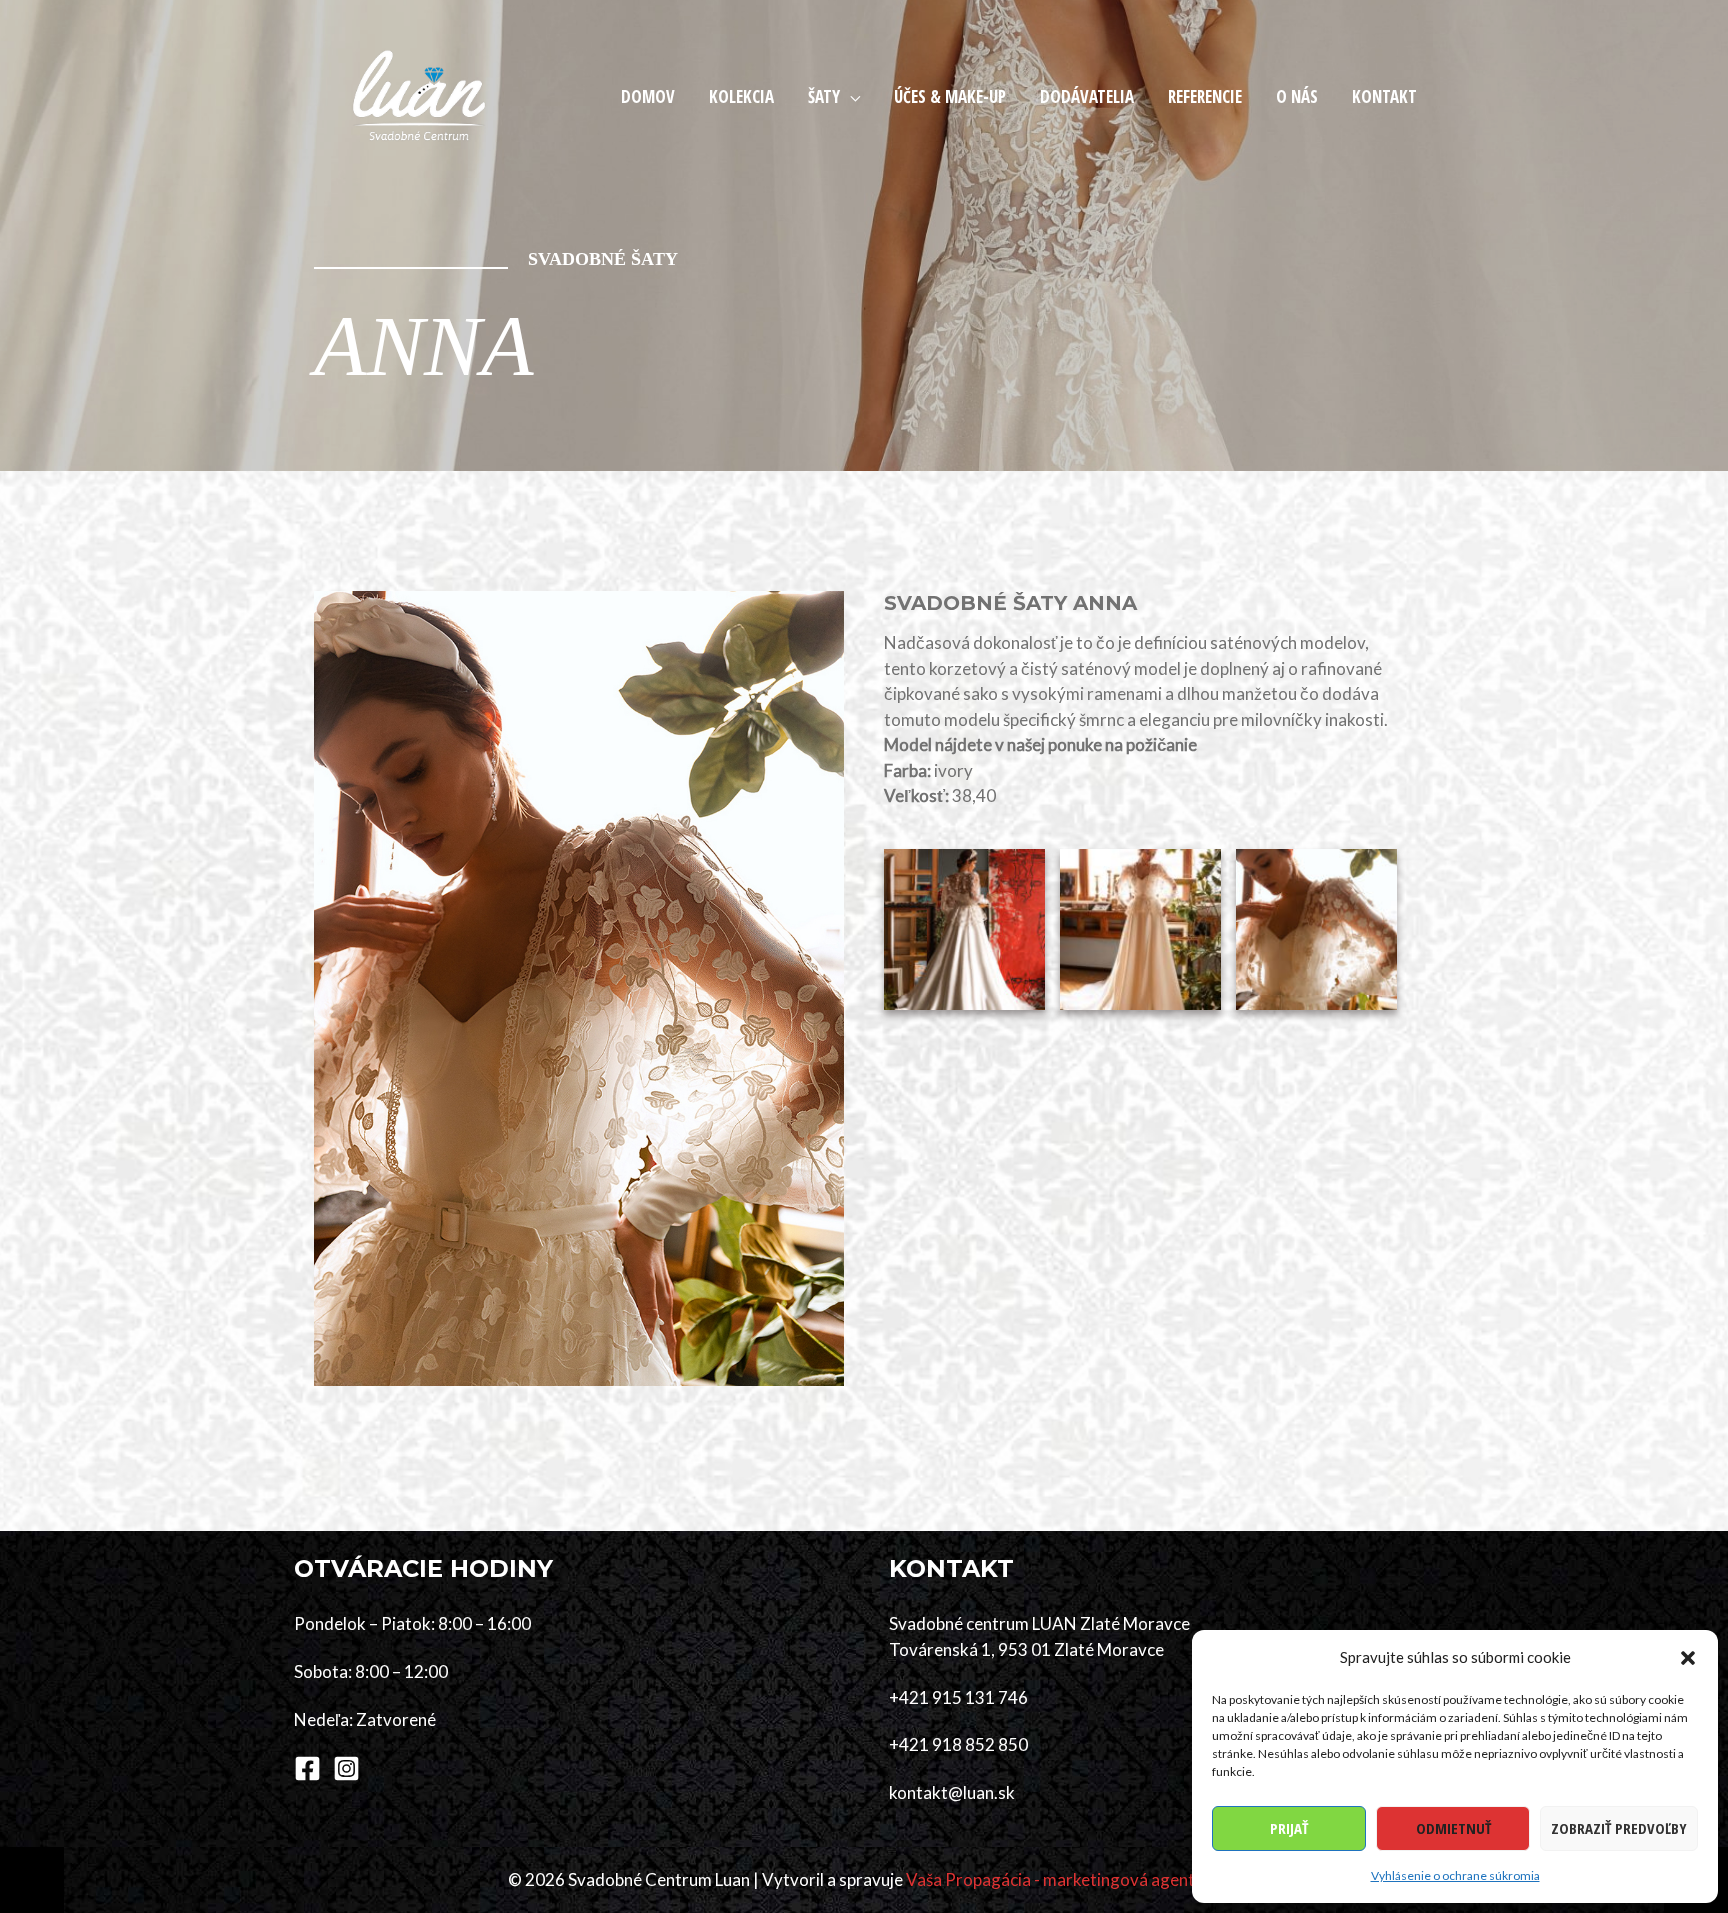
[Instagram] (346, 1768)
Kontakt (1384, 96)
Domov (648, 96)
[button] (1688, 1658)
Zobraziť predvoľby (1619, 1828)
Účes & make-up (950, 96)
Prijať (1289, 1828)
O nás (1297, 96)
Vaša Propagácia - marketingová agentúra (1063, 1879)
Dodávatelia (1087, 96)
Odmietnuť (1453, 1828)
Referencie (1205, 96)
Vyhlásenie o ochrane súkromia (1455, 1875)
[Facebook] (307, 1768)
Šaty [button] (824, 96)
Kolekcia (741, 96)
